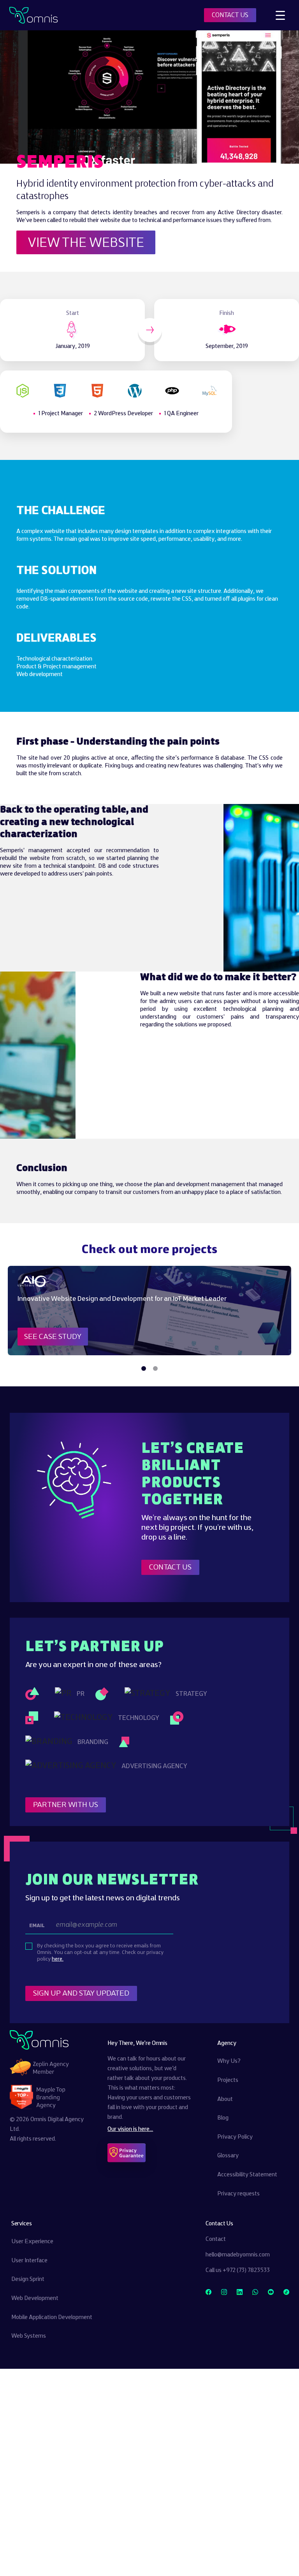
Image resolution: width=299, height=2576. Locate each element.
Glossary (228, 2156)
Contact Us (170, 1567)
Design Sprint (28, 2279)
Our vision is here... (130, 2129)
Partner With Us (66, 1804)
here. (58, 1959)
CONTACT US (230, 15)
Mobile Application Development (52, 2317)
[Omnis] (33, 15)
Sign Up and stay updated (81, 1993)
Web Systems (29, 2336)
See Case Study (53, 1337)
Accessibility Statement (247, 2175)
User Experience (32, 2242)
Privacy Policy (235, 2137)
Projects (228, 2080)
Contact (216, 2239)
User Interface (29, 2261)
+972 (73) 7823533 (246, 2270)
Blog (223, 2118)
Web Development (35, 2298)
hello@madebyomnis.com (238, 2255)
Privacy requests (238, 2193)
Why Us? (229, 2061)
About (225, 2099)
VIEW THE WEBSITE (86, 243)
